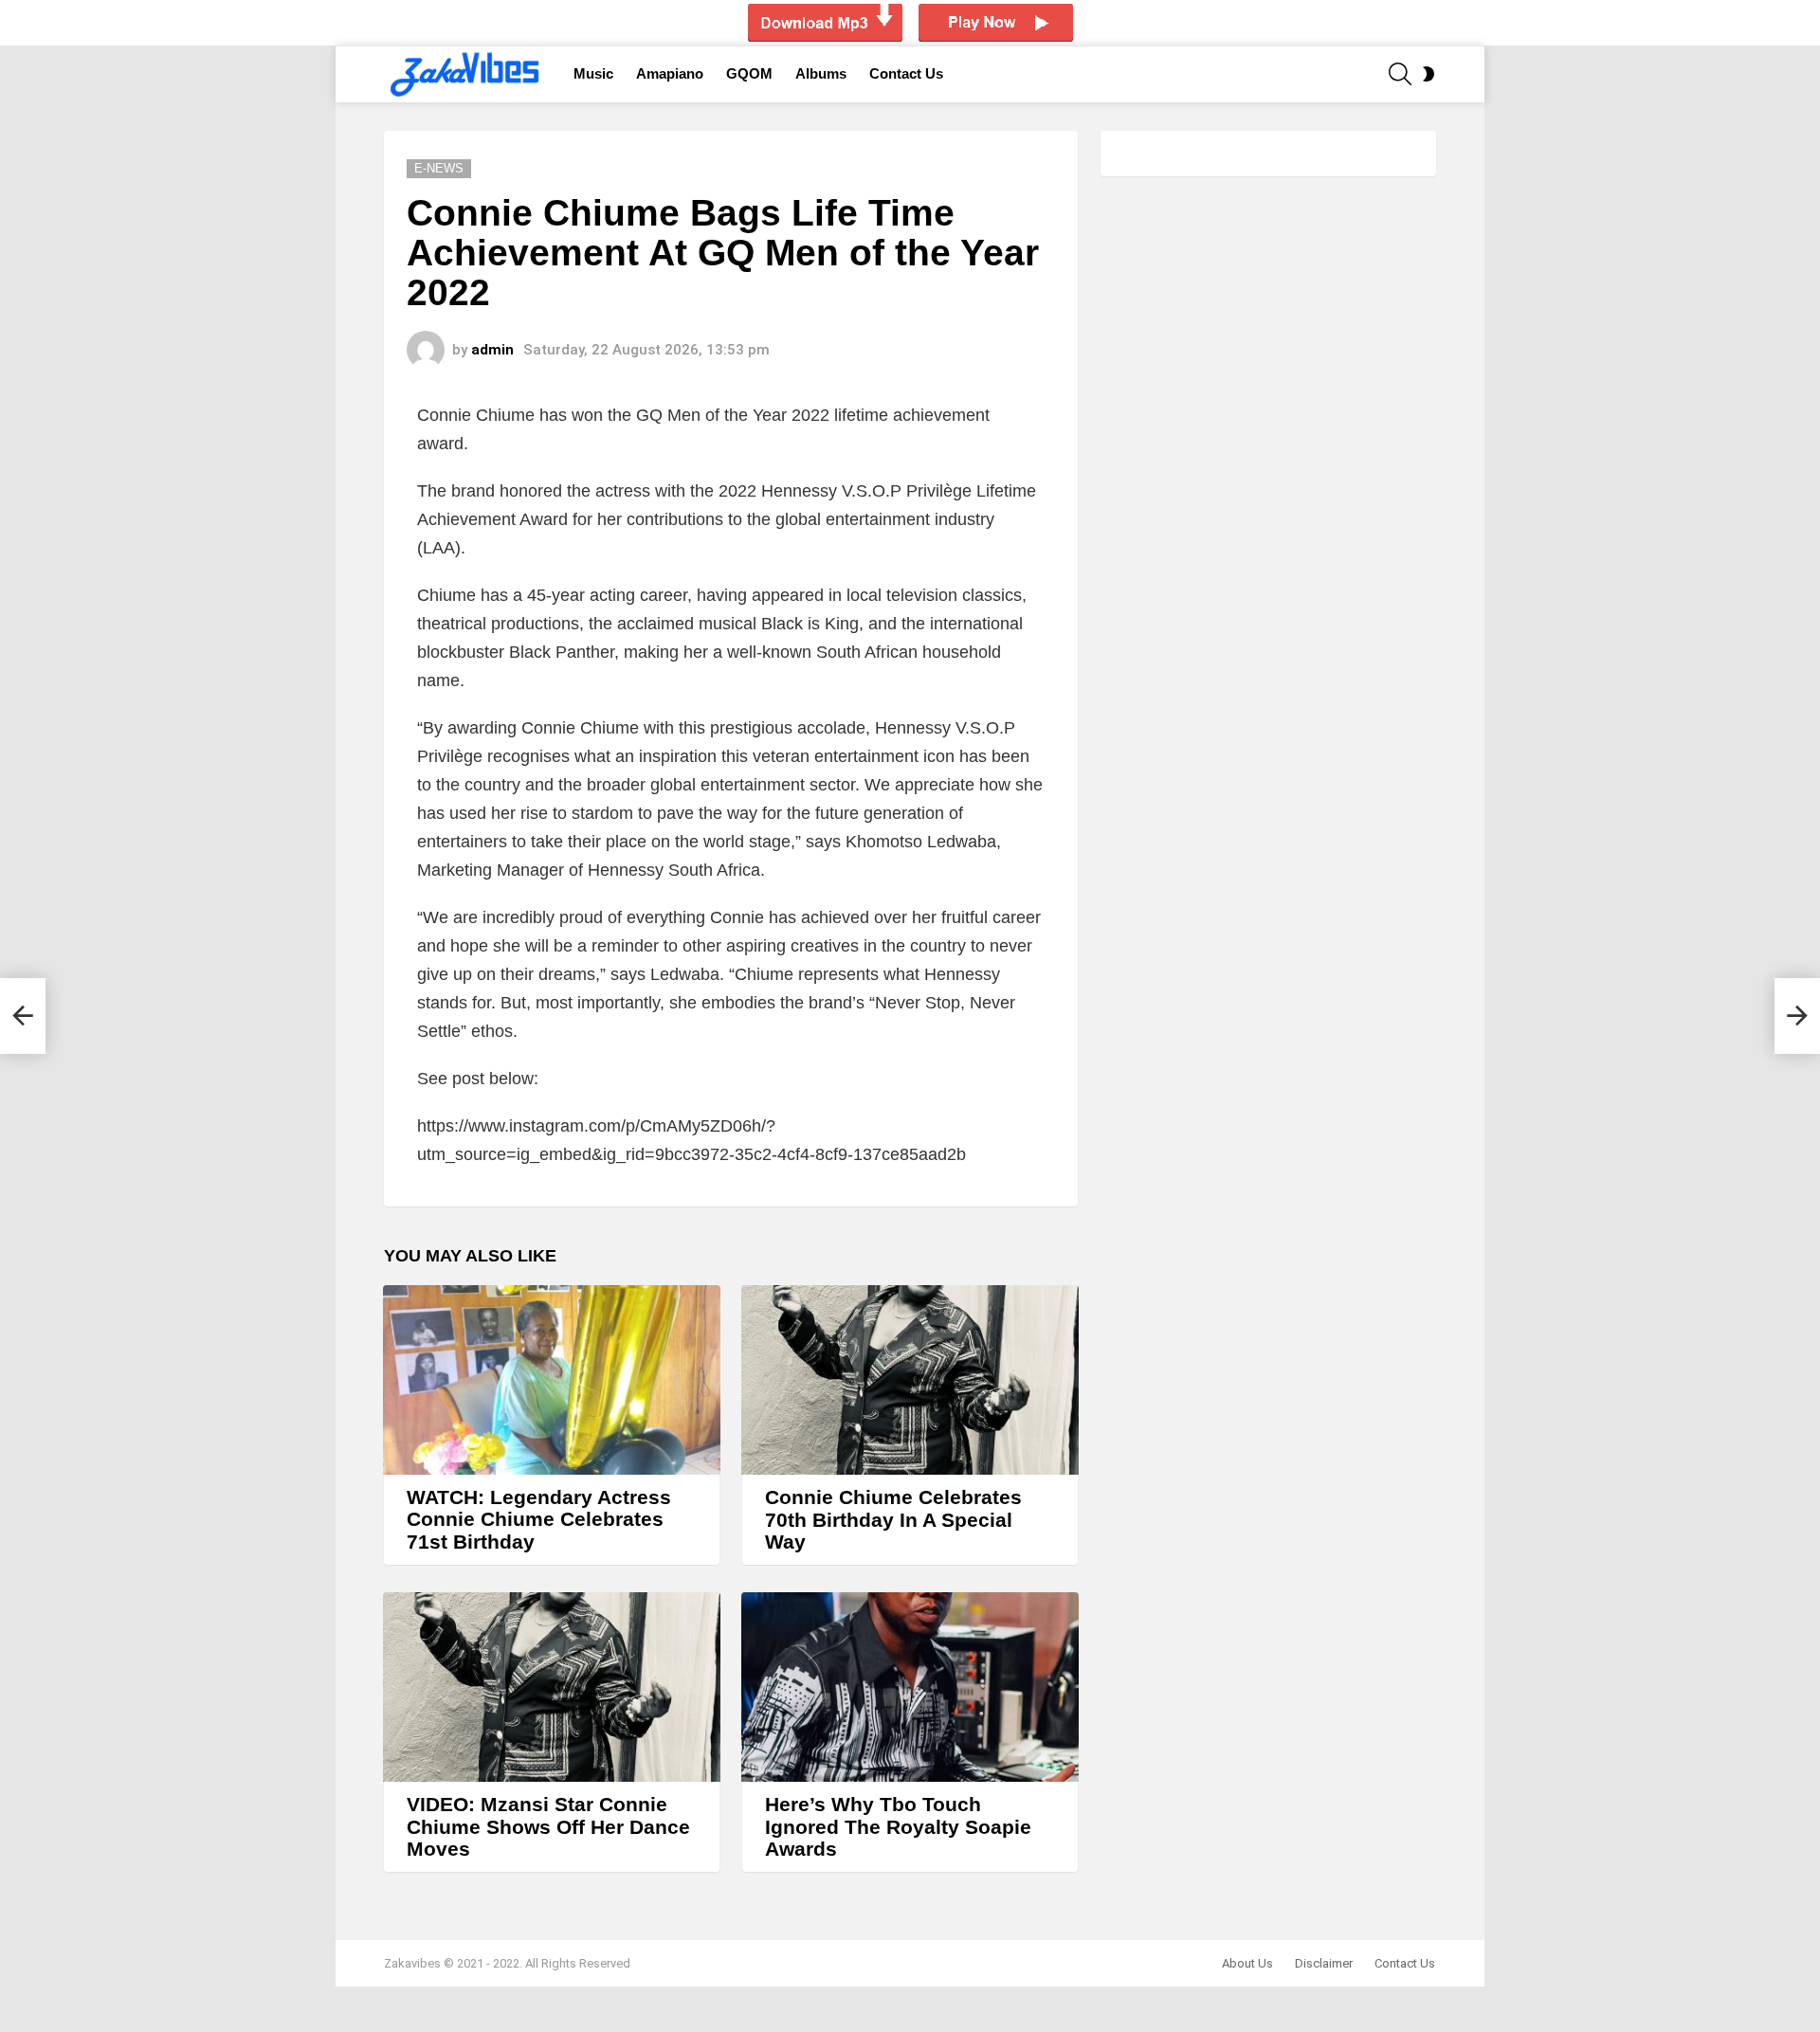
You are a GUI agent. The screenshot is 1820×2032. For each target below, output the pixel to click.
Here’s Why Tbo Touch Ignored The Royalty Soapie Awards (898, 1826)
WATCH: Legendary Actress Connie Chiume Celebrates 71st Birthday (539, 1519)
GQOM (749, 73)
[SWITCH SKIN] (1429, 74)
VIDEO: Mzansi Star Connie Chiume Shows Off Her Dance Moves (548, 1826)
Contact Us (906, 73)
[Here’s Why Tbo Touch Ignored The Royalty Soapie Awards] (910, 1687)
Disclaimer (1324, 1963)
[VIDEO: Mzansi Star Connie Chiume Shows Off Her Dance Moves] (552, 1687)
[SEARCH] (1400, 74)
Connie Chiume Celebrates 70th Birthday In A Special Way (893, 1519)
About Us (1247, 1963)
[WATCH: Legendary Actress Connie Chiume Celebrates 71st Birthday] (552, 1380)
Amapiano (670, 73)
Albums (821, 73)
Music (593, 73)
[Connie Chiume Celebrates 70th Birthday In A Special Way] (910, 1380)
